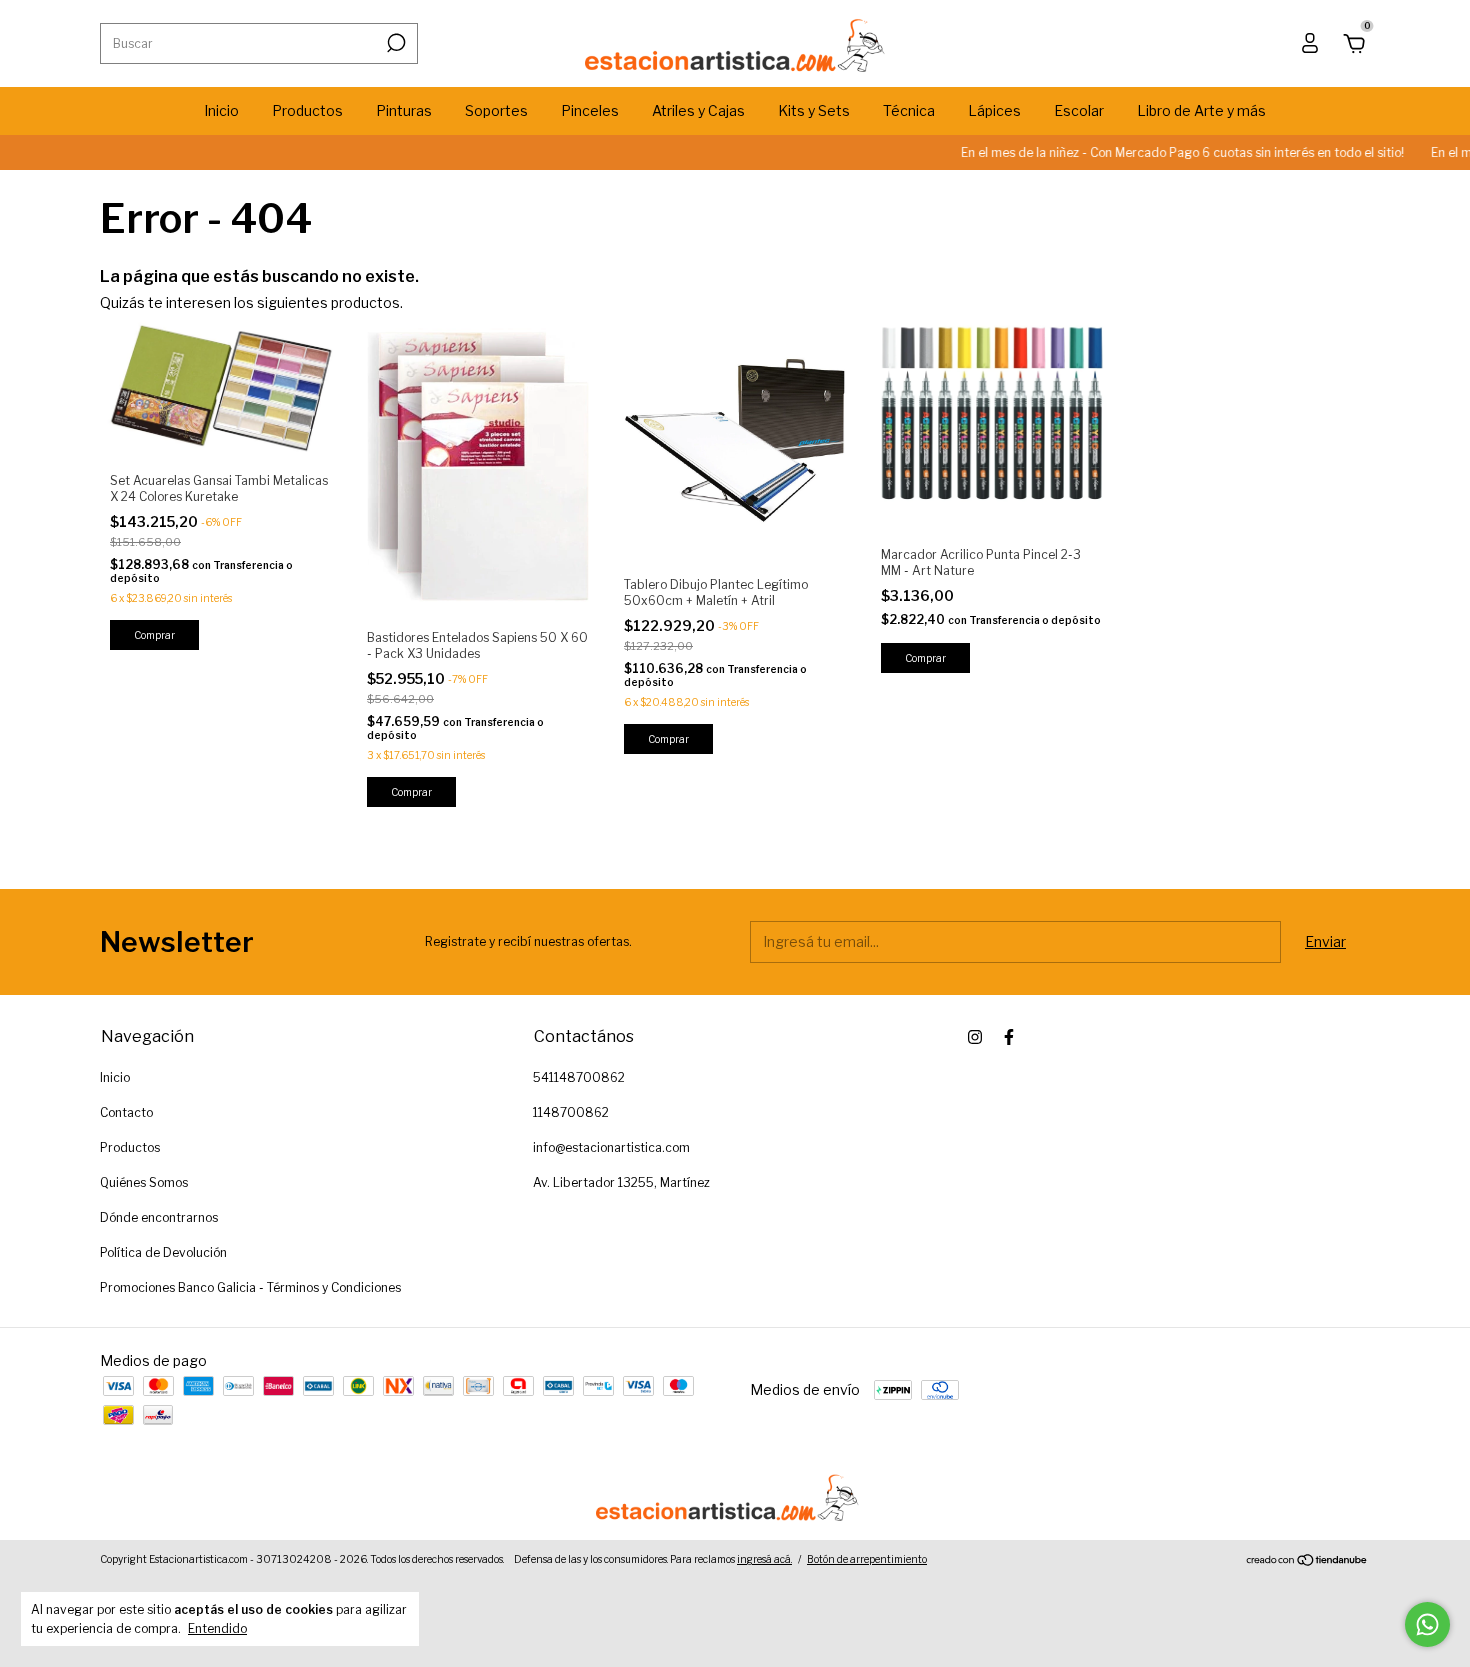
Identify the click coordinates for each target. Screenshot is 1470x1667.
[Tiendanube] (1307, 1561)
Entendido (217, 1628)
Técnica (909, 110)
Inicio (221, 110)
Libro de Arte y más (1201, 110)
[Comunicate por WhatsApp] (1427, 1624)
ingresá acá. (764, 1559)
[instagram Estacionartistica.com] (975, 1037)
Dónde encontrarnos (159, 1217)
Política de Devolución (163, 1252)
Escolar (1079, 110)
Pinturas (404, 110)
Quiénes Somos (144, 1182)
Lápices (994, 110)
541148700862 (579, 1077)
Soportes (496, 110)
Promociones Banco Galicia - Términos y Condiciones (250, 1287)
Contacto (126, 1112)
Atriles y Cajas (698, 110)
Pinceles (590, 110)
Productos (307, 110)
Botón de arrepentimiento (867, 1559)
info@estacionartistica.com (611, 1147)
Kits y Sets (814, 110)
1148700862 (571, 1112)
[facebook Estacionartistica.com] (1009, 1037)
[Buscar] (394, 43)
